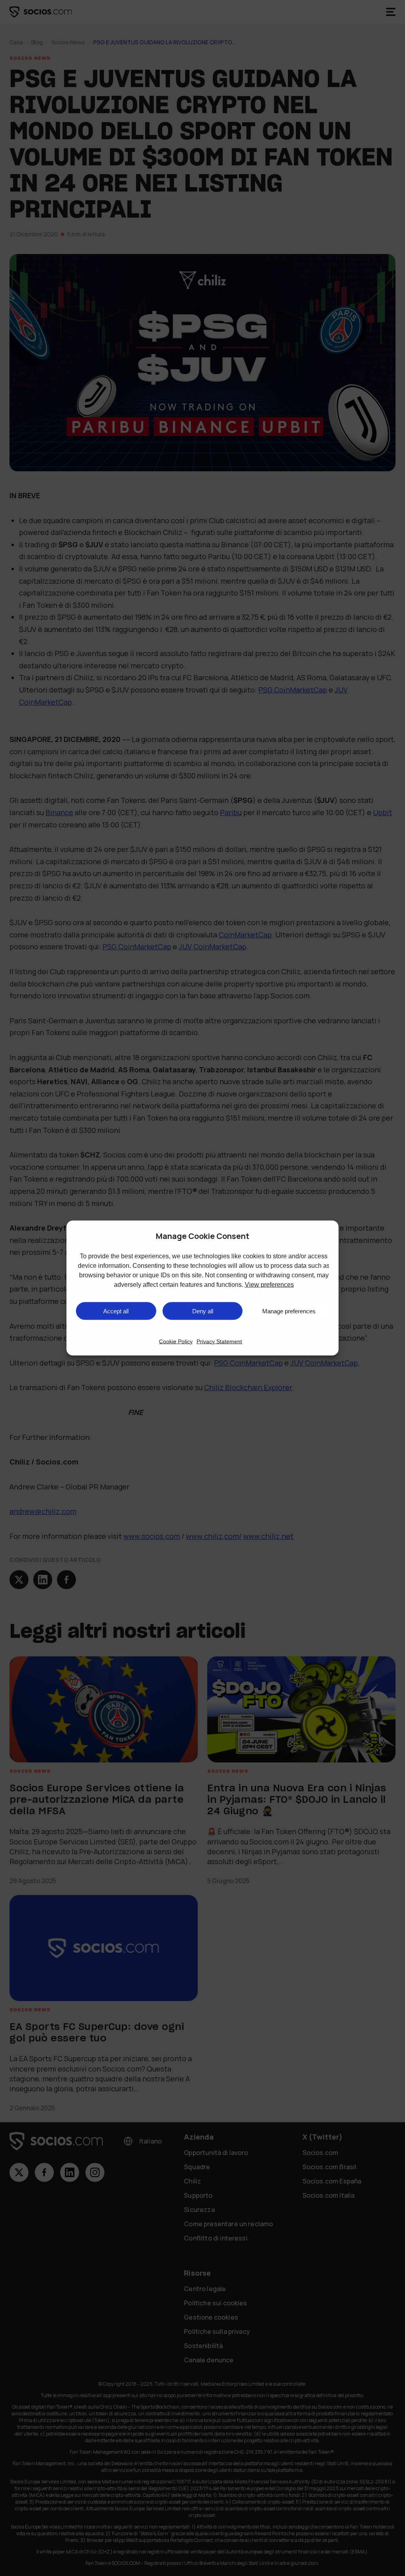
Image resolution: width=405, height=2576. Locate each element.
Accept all (116, 1311)
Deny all (203, 1311)
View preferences (269, 1285)
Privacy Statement (219, 1341)
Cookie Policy (176, 1341)
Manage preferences (289, 1311)
